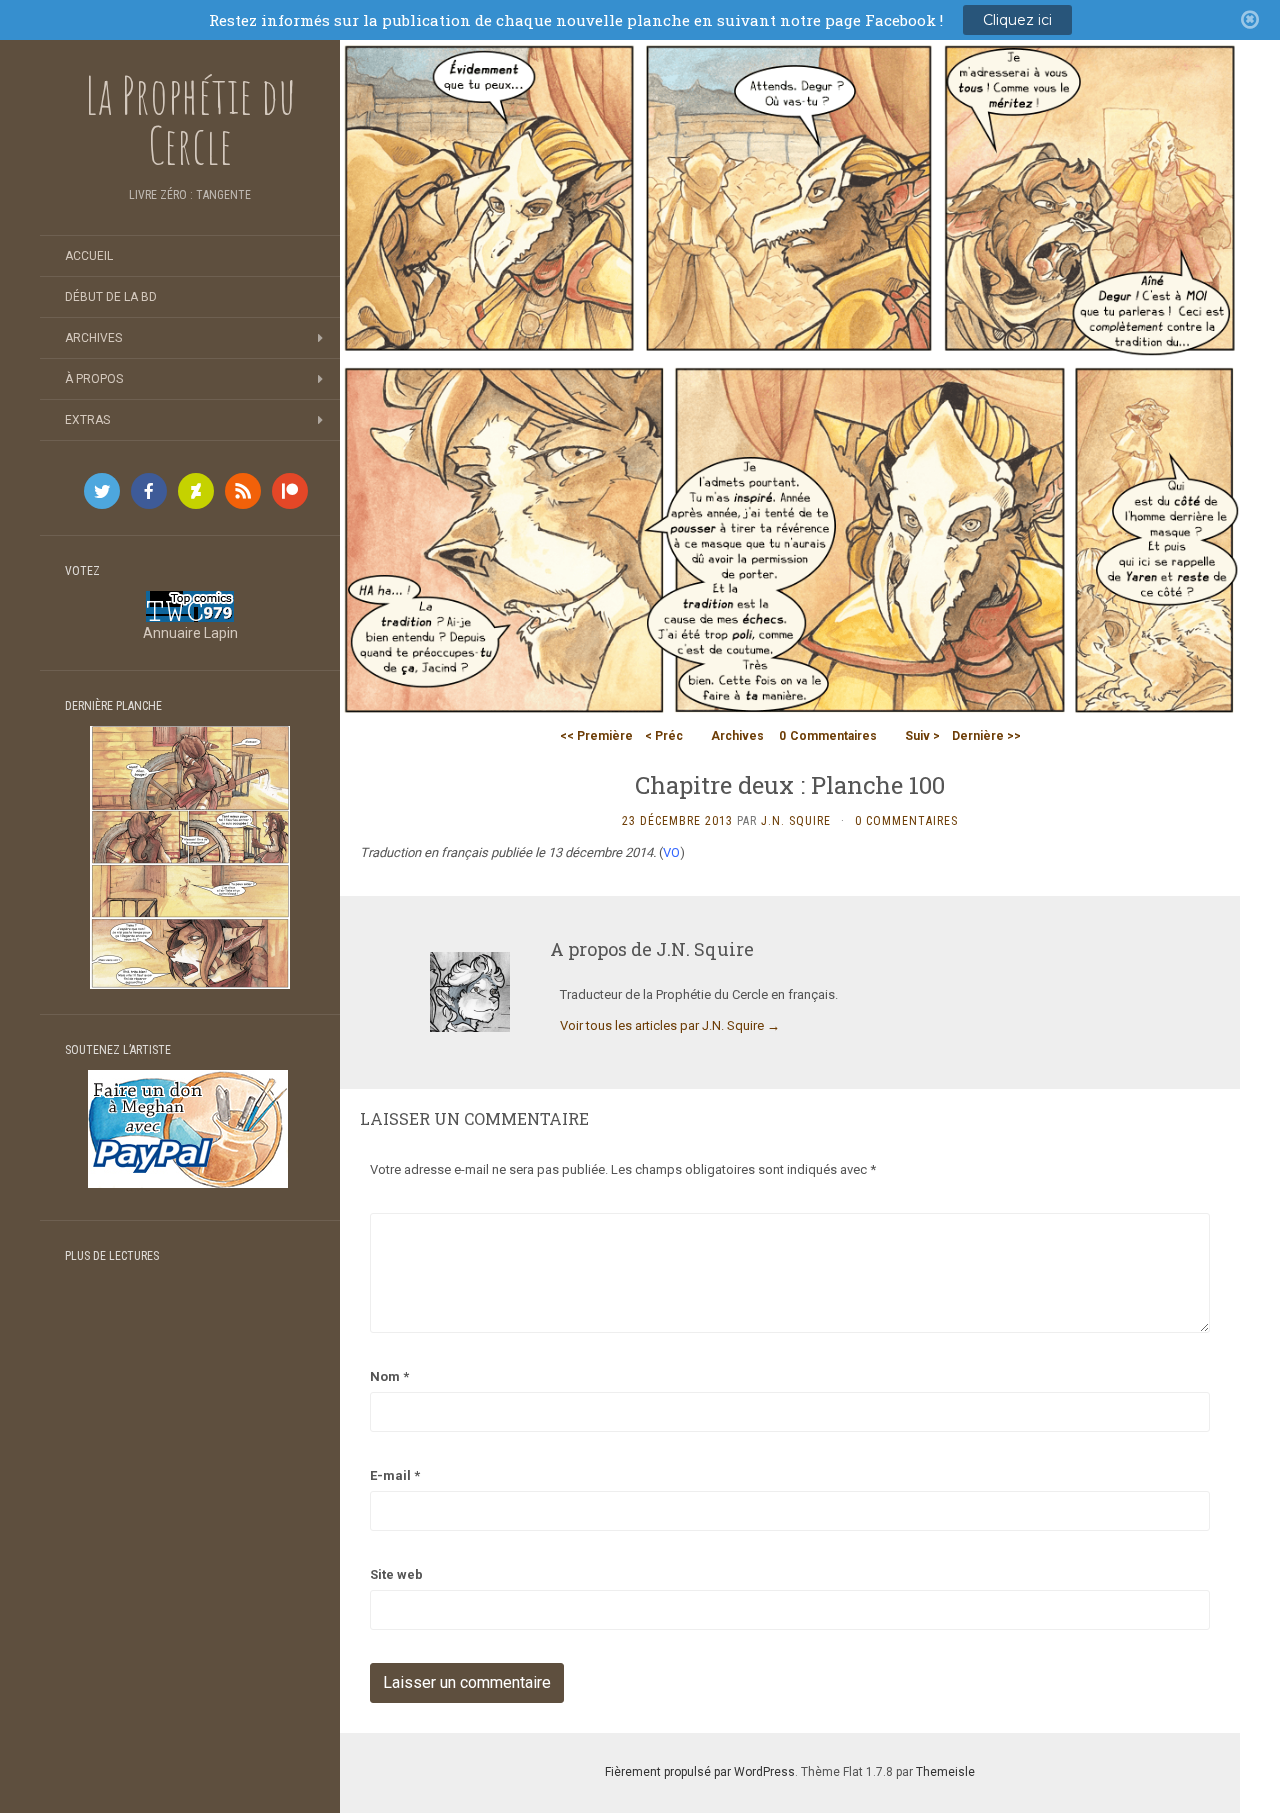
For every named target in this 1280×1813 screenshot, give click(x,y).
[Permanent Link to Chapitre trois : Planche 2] (190, 856)
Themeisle (945, 1772)
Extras (87, 420)
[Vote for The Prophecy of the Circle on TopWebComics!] (190, 605)
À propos (94, 379)
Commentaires (828, 736)
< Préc (664, 736)
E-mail (395, 1475)
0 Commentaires (906, 821)
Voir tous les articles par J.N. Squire (670, 1025)
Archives (93, 338)
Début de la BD (111, 297)
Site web (396, 1574)
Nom (389, 1376)
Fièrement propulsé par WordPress (700, 1772)
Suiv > (922, 736)
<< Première (596, 736)
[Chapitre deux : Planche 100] (790, 378)
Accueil (89, 256)
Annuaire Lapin (190, 633)
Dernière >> (986, 736)
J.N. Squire (796, 821)
